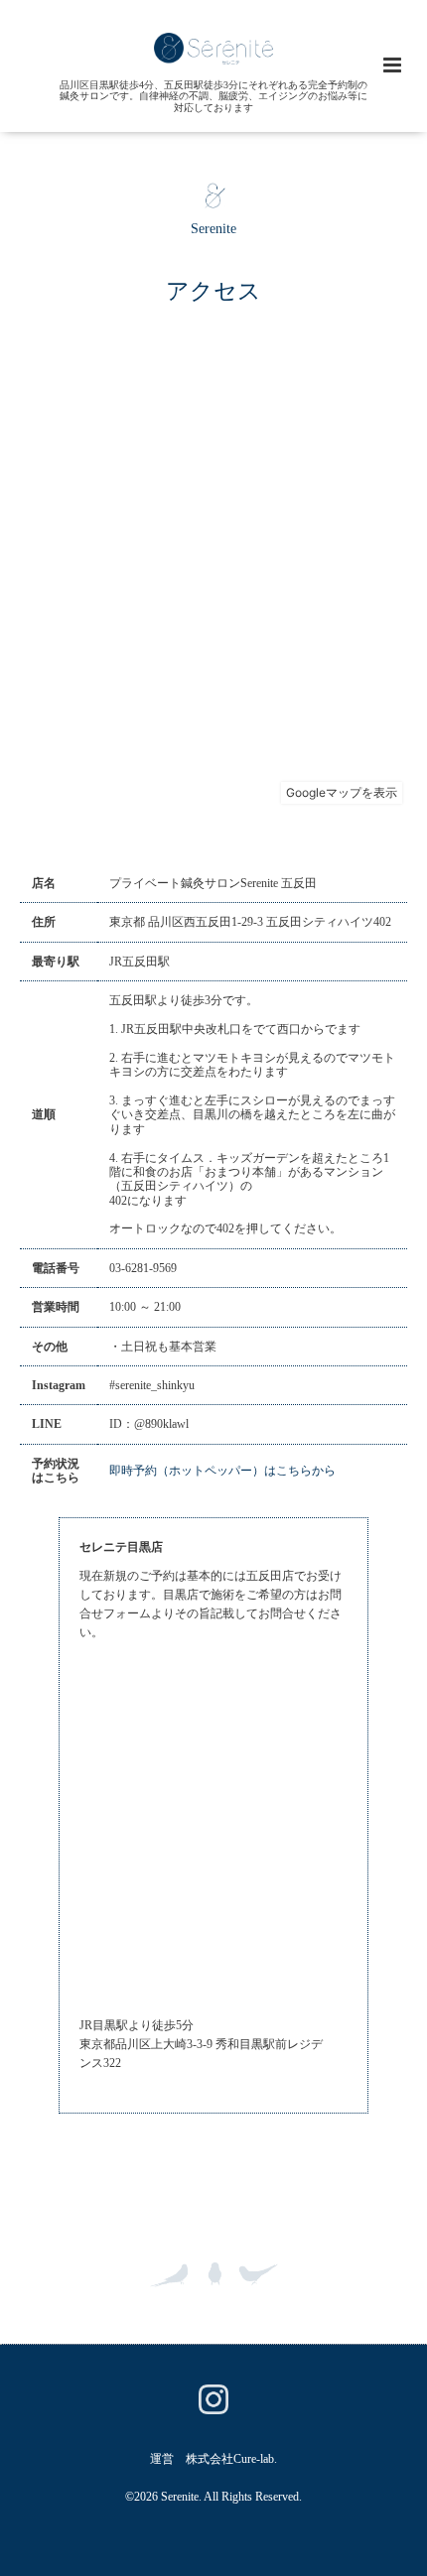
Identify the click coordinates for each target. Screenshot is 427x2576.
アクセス (213, 290)
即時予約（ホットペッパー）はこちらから (222, 1471)
